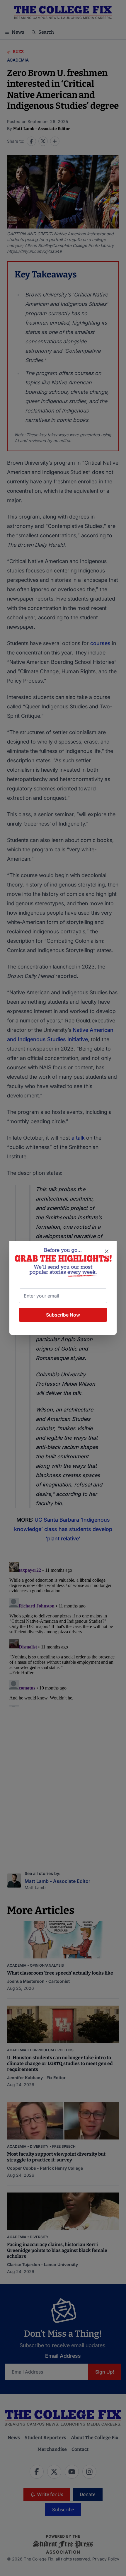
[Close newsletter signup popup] (107, 1251)
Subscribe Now (63, 1315)
